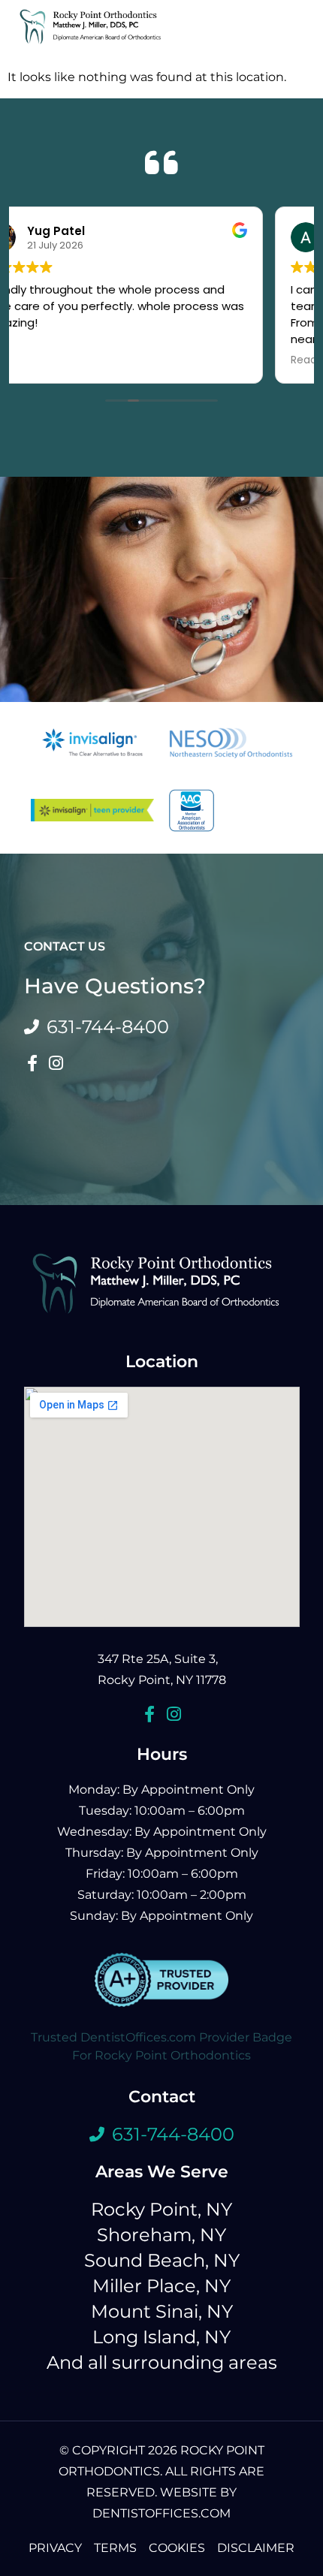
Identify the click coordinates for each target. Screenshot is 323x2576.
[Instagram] (56, 1063)
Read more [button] (59, 360)
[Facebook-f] (32, 1063)
